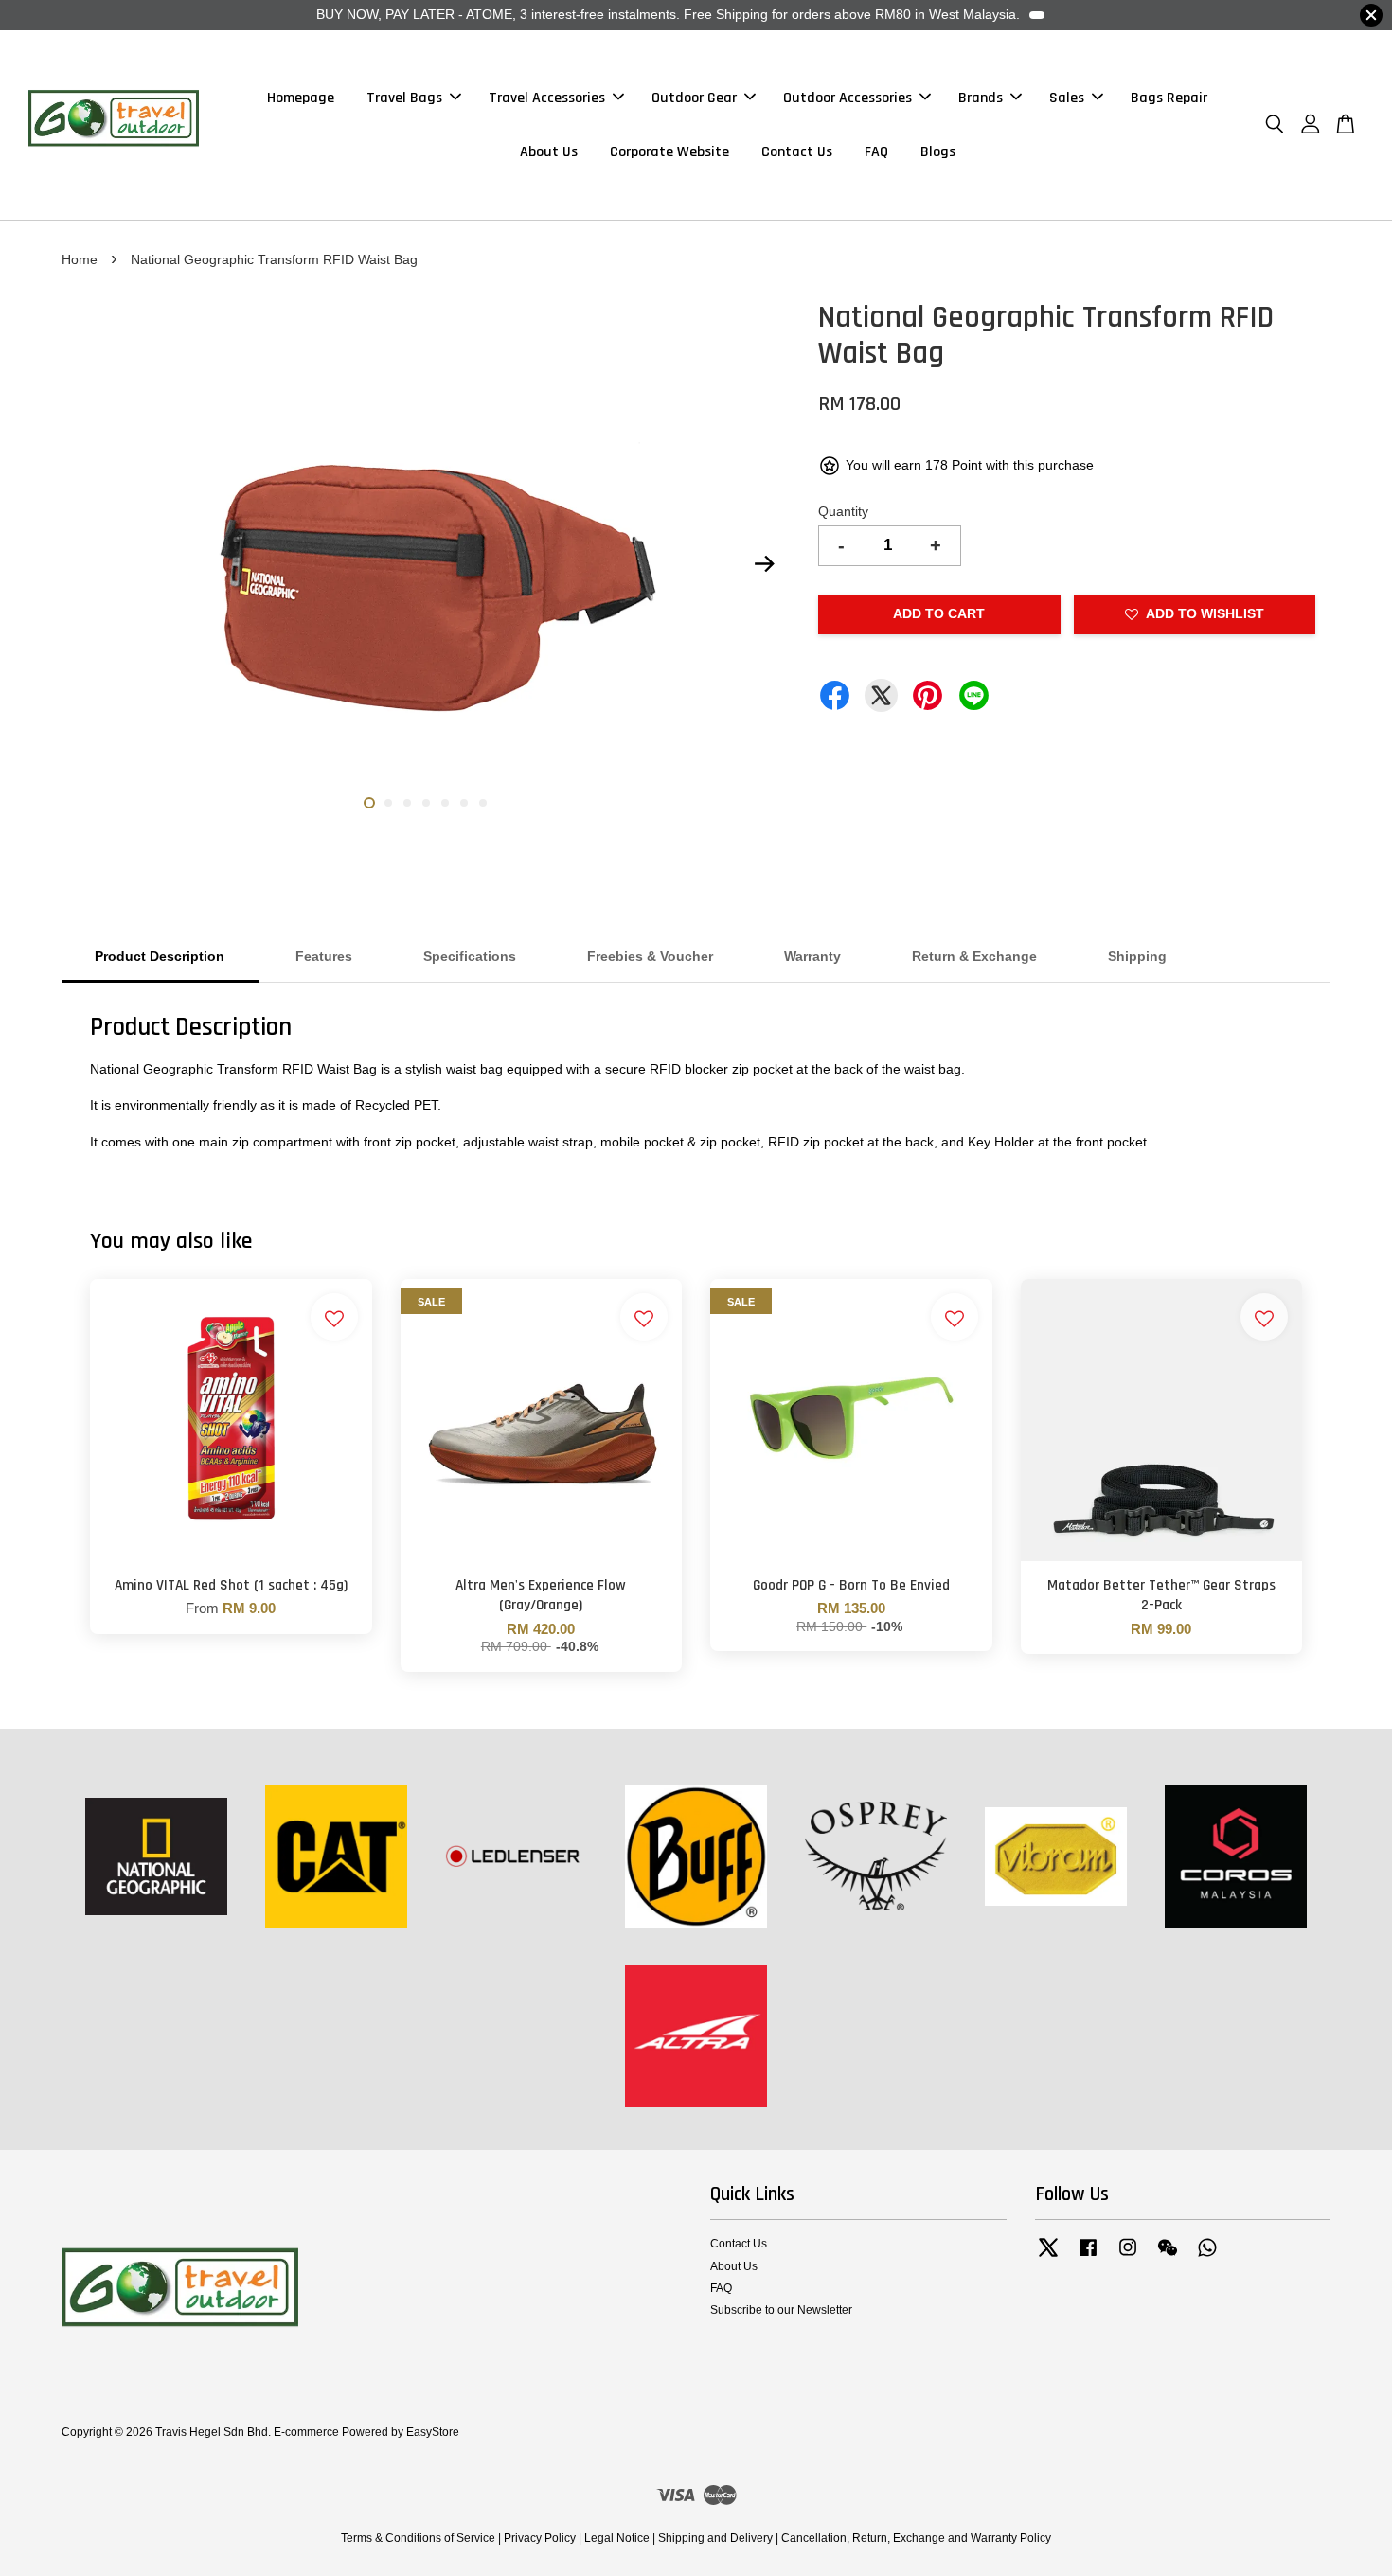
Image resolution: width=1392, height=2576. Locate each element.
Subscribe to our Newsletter (781, 2310)
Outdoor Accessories (848, 98)
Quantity (843, 511)
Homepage (301, 98)
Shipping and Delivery (715, 2538)
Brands (981, 98)
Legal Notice (617, 2538)
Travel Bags (404, 98)
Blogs (938, 152)
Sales (1067, 98)
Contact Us (797, 152)
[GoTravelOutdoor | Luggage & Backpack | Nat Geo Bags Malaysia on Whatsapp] (1207, 2257)
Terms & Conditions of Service (418, 2538)
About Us (549, 152)
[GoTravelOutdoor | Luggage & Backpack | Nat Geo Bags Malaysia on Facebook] (1088, 2257)
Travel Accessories (547, 98)
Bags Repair (1169, 98)
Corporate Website (669, 152)
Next (764, 564)
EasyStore (433, 2432)
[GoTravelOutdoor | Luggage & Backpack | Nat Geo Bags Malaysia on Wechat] (1168, 2257)
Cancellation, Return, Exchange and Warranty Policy (916, 2538)
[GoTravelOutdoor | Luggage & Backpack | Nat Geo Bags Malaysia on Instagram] (1128, 2257)
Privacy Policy (540, 2538)
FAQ (876, 152)
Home (80, 259)
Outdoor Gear (694, 98)
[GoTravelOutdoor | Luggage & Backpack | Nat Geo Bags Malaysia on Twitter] (1048, 2257)
